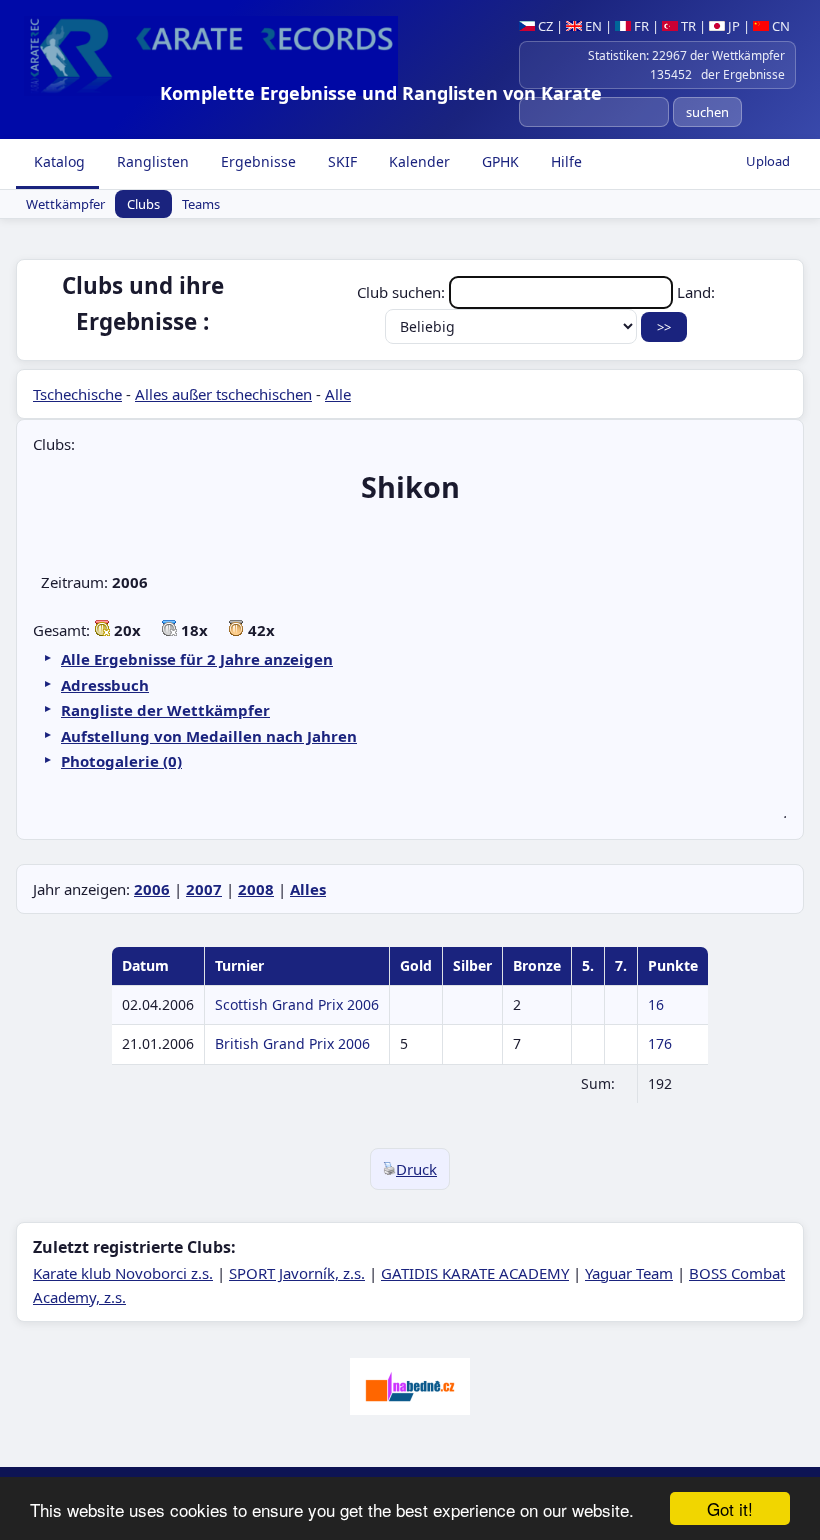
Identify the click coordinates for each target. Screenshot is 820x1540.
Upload (768, 161)
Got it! (730, 1508)
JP (732, 26)
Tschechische (77, 394)
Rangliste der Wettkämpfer (165, 710)
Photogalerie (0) (121, 761)
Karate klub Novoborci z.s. (123, 1273)
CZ (544, 26)
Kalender (417, 161)
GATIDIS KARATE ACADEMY (475, 1273)
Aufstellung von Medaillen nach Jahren (209, 736)
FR (640, 26)
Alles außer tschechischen (223, 394)
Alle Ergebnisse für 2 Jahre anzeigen (197, 659)
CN (779, 26)
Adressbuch (105, 685)
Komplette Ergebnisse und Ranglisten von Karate (381, 93)
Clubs (143, 204)
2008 (256, 889)
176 (660, 1043)
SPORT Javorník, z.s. (297, 1273)
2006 (152, 889)
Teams (201, 204)
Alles (308, 889)
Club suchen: (403, 292)
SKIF (340, 161)
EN (592, 26)
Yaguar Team (629, 1273)
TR (687, 26)
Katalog (57, 161)
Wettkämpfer (65, 204)
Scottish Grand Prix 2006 (297, 1004)
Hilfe (564, 161)
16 (656, 1004)
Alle (338, 394)
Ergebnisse (256, 161)
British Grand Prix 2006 (292, 1043)
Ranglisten (151, 161)
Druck (416, 1169)
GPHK (498, 161)
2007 (204, 889)
